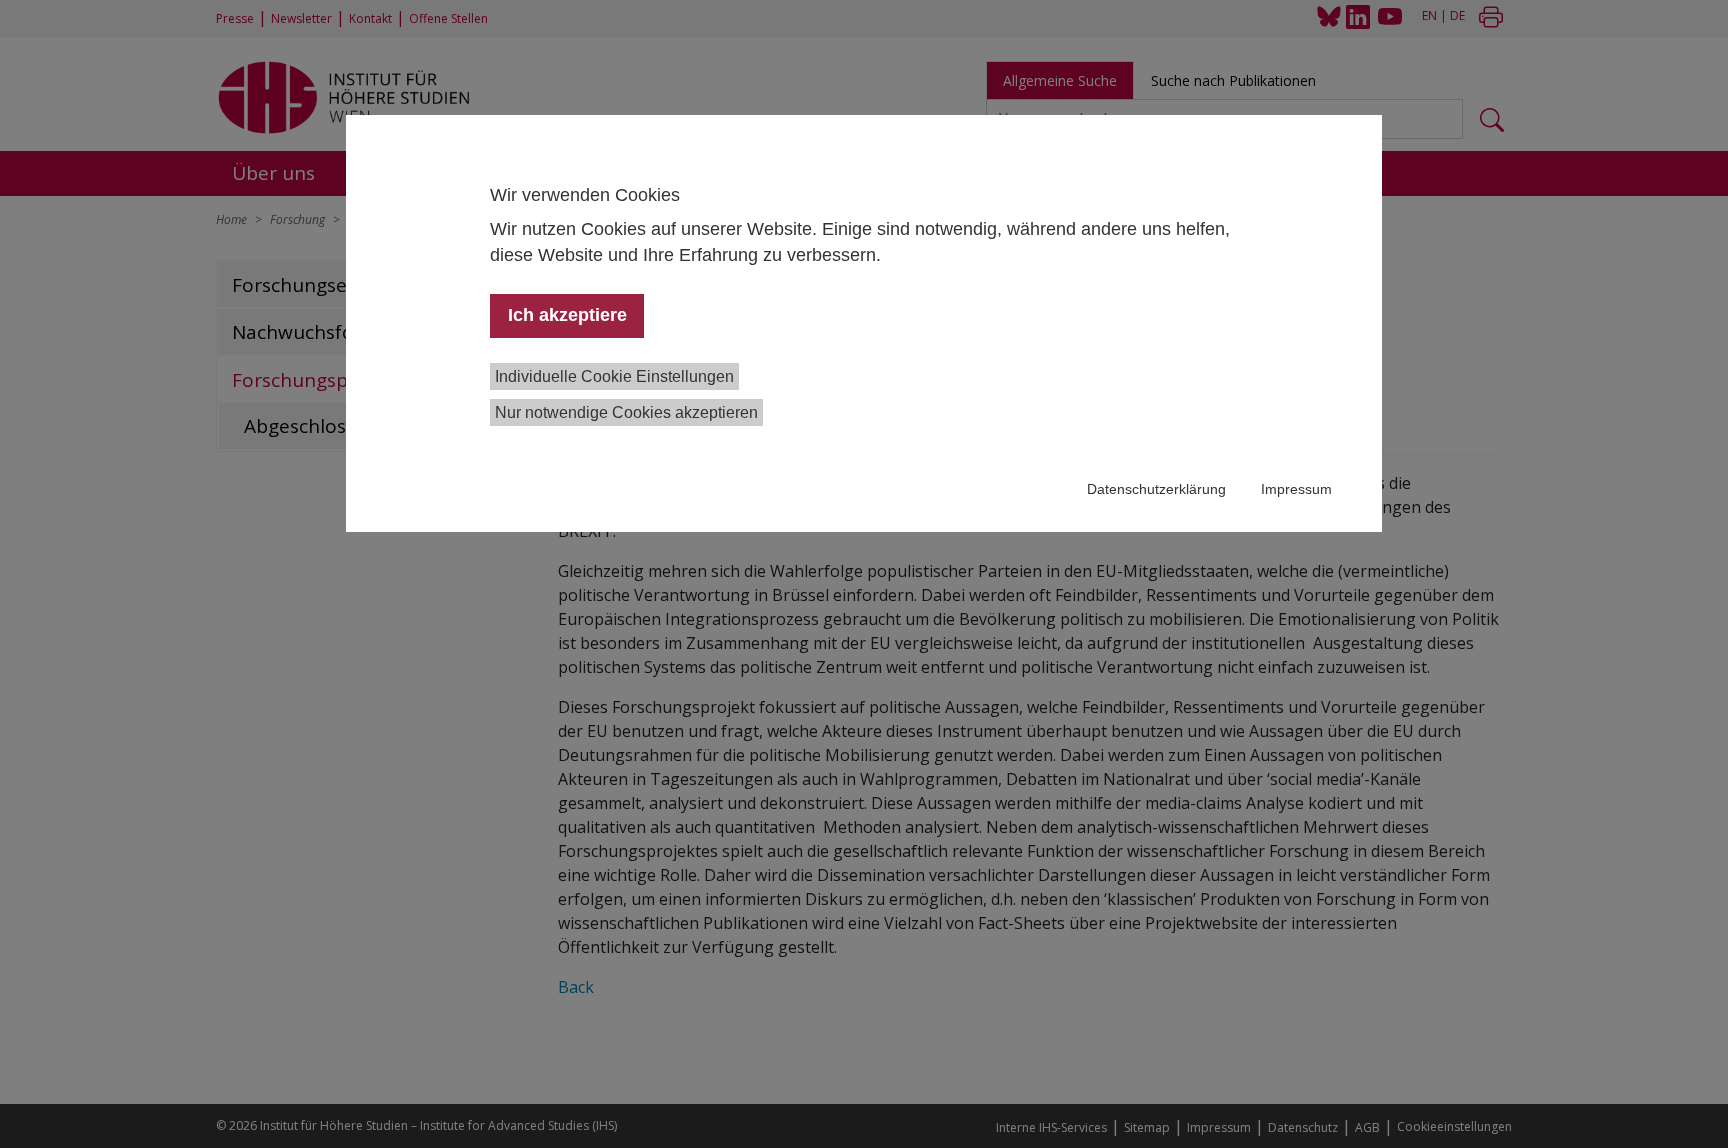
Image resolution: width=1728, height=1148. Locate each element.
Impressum (1296, 489)
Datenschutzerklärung (1156, 489)
